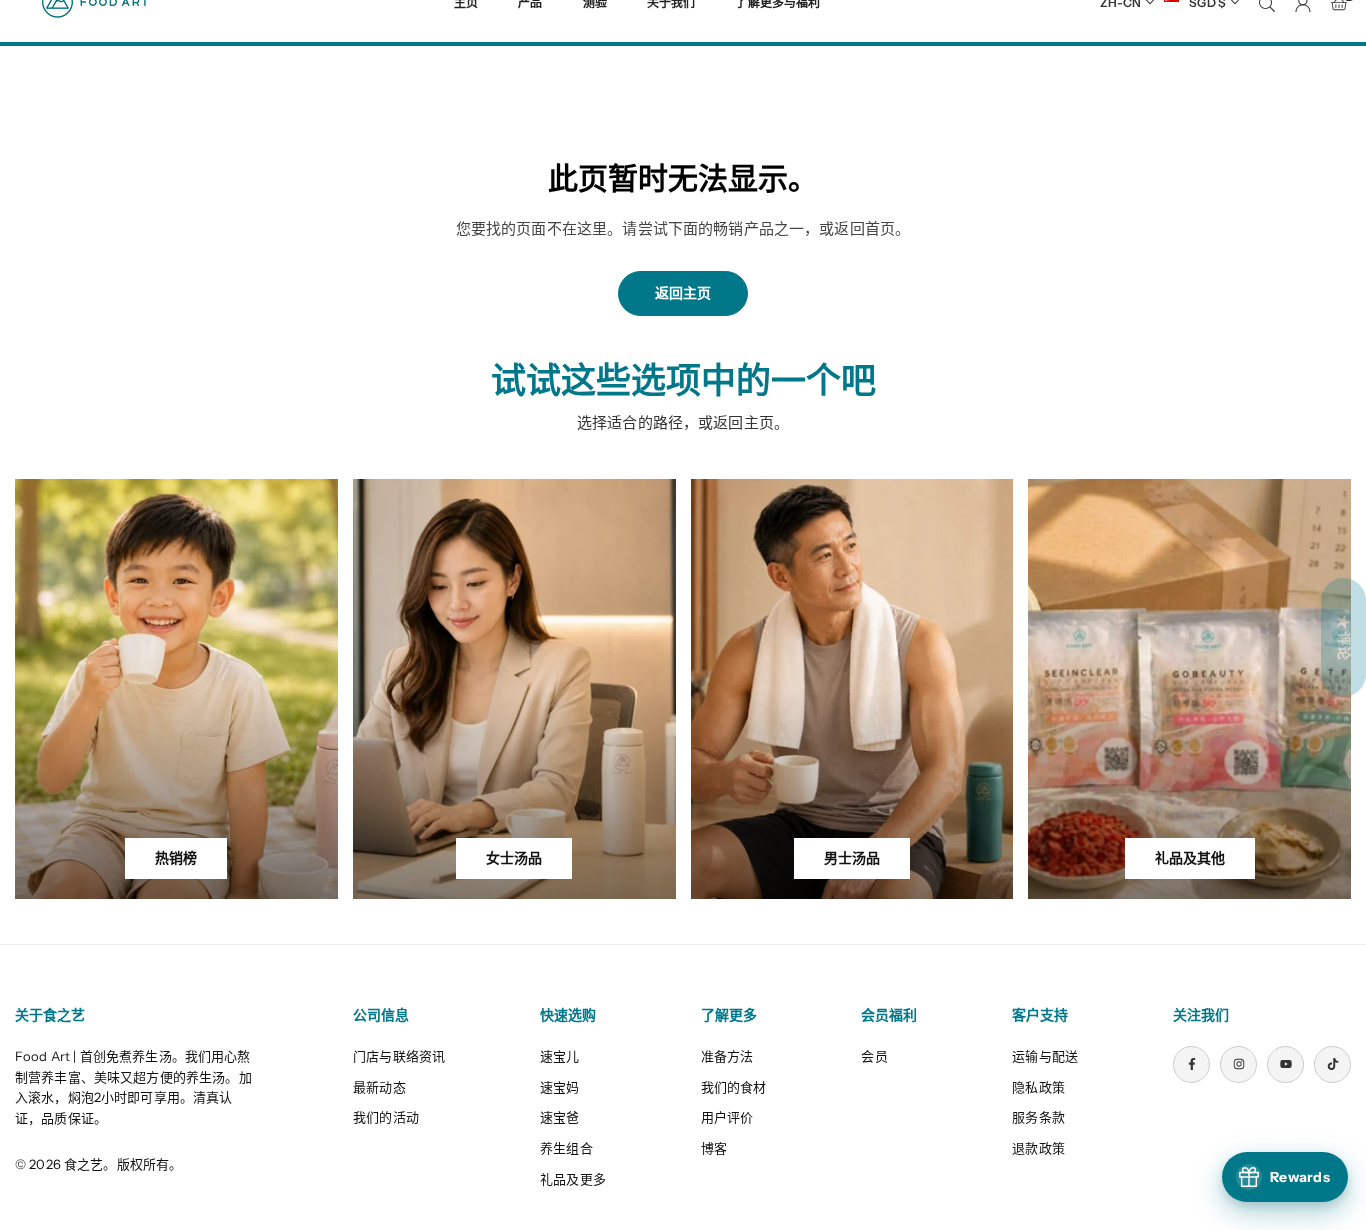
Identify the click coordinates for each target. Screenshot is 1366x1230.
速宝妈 (559, 1087)
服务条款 (1038, 1117)
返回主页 (683, 293)
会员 (874, 1056)
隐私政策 (1038, 1087)
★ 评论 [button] (1344, 637)
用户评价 (727, 1117)
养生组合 (566, 1148)
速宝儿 (559, 1056)
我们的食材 (734, 1087)
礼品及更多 (573, 1179)
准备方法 (727, 1056)
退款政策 (1038, 1148)
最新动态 (379, 1087)
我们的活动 (386, 1117)
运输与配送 (1045, 1056)
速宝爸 (559, 1117)
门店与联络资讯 (399, 1056)
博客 (714, 1148)
